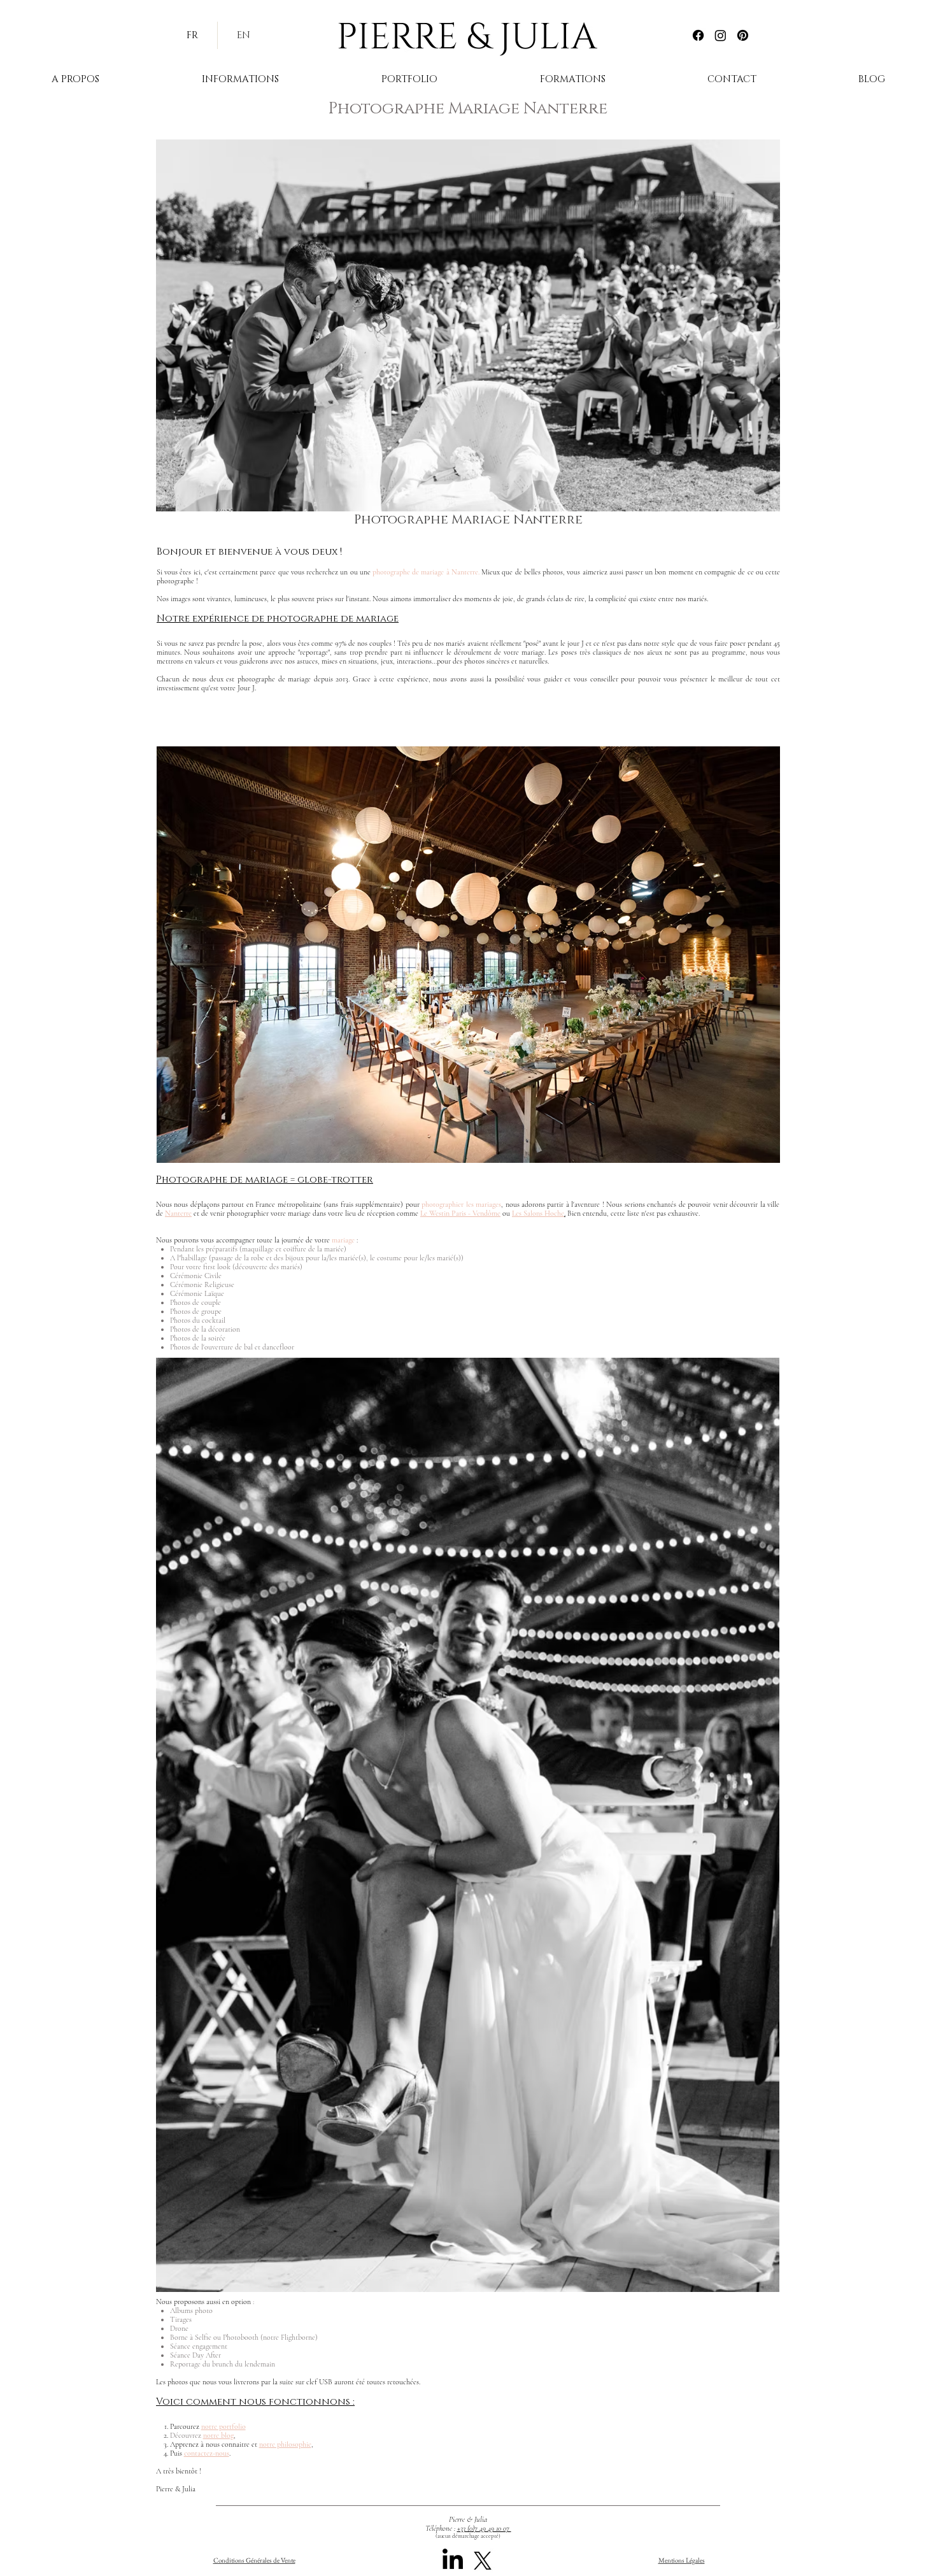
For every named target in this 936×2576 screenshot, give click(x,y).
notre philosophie (285, 2444)
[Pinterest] (743, 35)
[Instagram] (720, 35)
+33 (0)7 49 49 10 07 (484, 2528)
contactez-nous (207, 2453)
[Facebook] (698, 35)
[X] (483, 2561)
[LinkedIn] (453, 2561)
